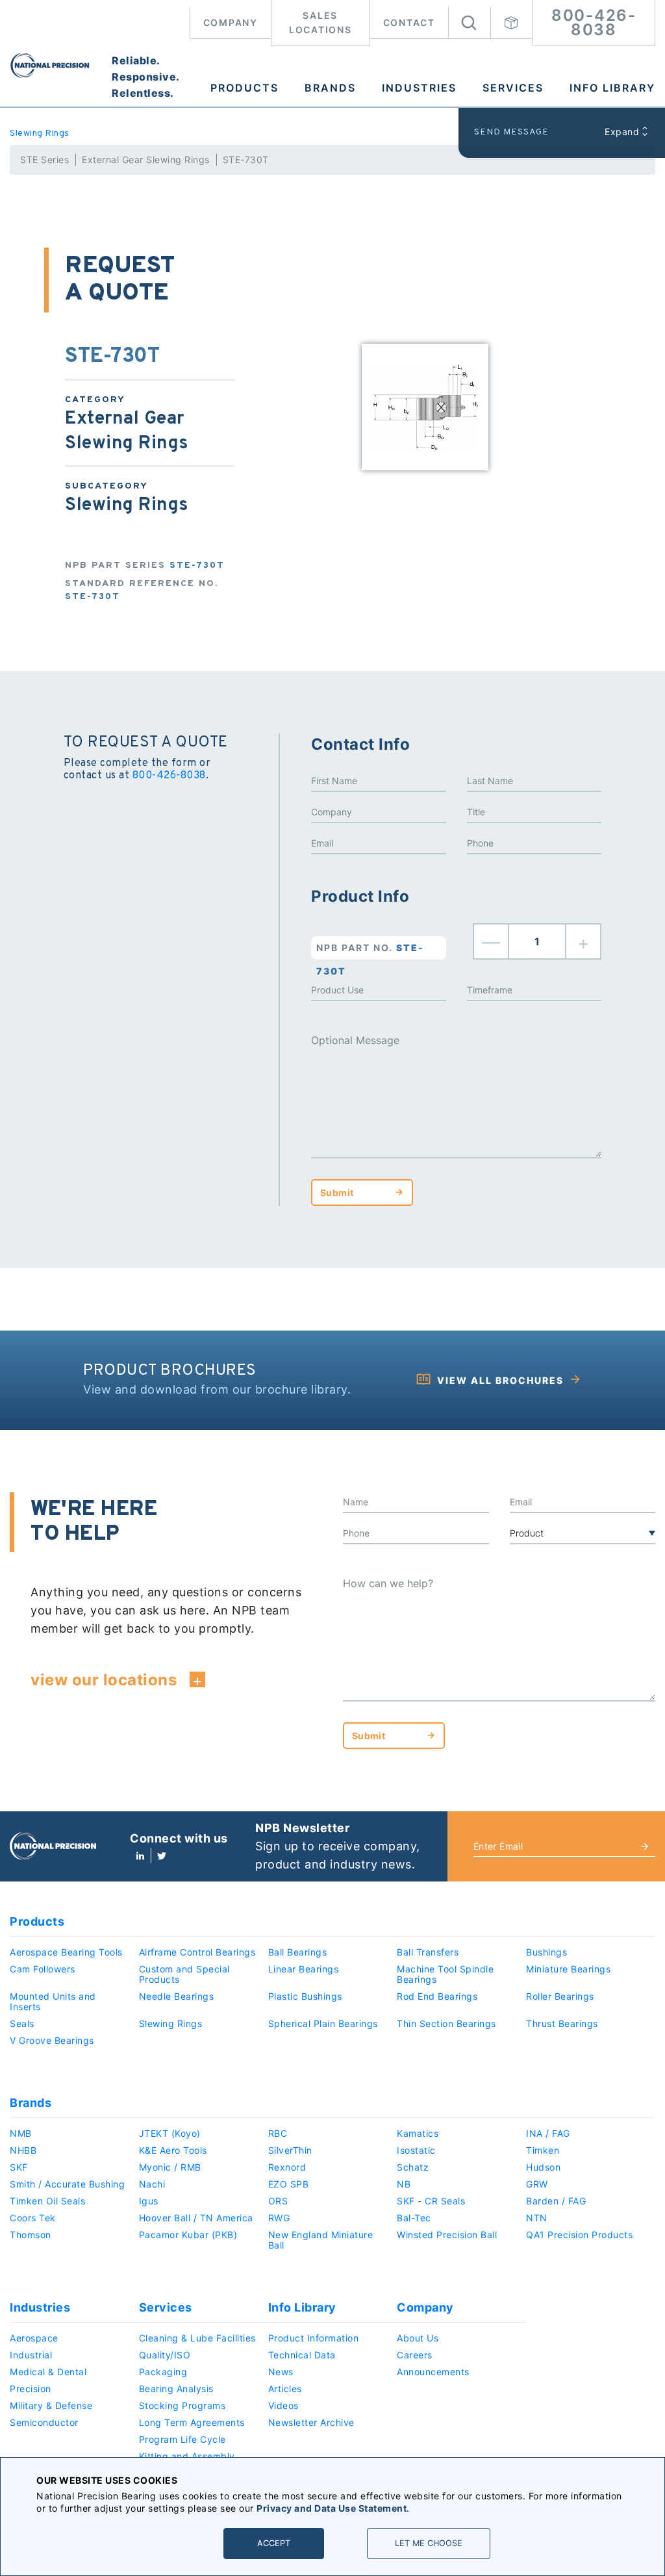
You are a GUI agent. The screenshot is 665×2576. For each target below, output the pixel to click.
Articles (285, 2389)
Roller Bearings (560, 1996)
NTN (537, 2218)
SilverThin (290, 2150)
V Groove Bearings (52, 2040)
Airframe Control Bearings (197, 1952)
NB (404, 2184)
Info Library (612, 88)
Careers (415, 2355)
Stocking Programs (182, 2405)
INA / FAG (548, 2133)
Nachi (152, 2184)
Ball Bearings (298, 1952)
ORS (278, 2201)
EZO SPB (289, 2184)
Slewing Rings (40, 134)
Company (231, 22)
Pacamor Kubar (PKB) (188, 2235)
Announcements (433, 2372)
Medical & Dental (48, 2372)
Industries (419, 88)
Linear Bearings (304, 1969)
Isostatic (416, 2150)
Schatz (413, 2167)
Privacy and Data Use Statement (332, 2508)
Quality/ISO (165, 2355)
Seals (22, 2023)
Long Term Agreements (192, 2422)
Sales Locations (320, 22)
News (281, 2372)
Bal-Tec (414, 2218)
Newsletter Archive (311, 2422)
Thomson (31, 2235)
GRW (537, 2184)
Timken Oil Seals (47, 2201)
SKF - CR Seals (431, 2201)
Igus (149, 2201)
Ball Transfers (428, 1952)
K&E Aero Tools (173, 2150)
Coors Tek (33, 2218)
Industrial (31, 2355)
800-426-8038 (594, 22)
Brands (330, 88)
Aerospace (34, 2338)
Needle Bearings (177, 1996)
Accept (274, 2543)
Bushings (546, 1952)
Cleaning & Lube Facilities (197, 2338)
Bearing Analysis (176, 2389)
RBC (278, 2133)
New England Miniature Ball (321, 2240)
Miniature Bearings (568, 1969)
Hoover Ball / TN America (196, 2218)
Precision (31, 2389)
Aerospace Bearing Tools (66, 1952)
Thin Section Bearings (446, 2023)
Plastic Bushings (305, 1996)
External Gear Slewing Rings (146, 159)
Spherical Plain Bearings (323, 2023)
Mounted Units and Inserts (53, 2001)
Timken (543, 2150)
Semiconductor (44, 2422)
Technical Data (302, 2355)
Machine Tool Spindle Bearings (445, 1974)
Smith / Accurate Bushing (67, 2184)
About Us (418, 2338)
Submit (337, 1192)
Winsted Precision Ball (447, 2235)
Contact (409, 22)
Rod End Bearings (437, 1996)
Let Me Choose (429, 2543)
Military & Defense (51, 2405)
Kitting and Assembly (187, 2456)
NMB (21, 2133)
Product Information (314, 2338)
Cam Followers (43, 1969)
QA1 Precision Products (579, 2235)
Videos (283, 2405)
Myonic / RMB (170, 2167)
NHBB (23, 2150)
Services (513, 88)
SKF (19, 2167)
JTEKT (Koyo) (170, 2133)
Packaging (163, 2372)
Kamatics (418, 2133)
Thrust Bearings (562, 2023)
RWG (279, 2218)
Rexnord (287, 2167)
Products (245, 88)
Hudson (543, 2167)
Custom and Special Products (184, 1974)
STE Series (44, 159)
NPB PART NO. (370, 951)
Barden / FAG (556, 2201)
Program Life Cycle (182, 2439)
